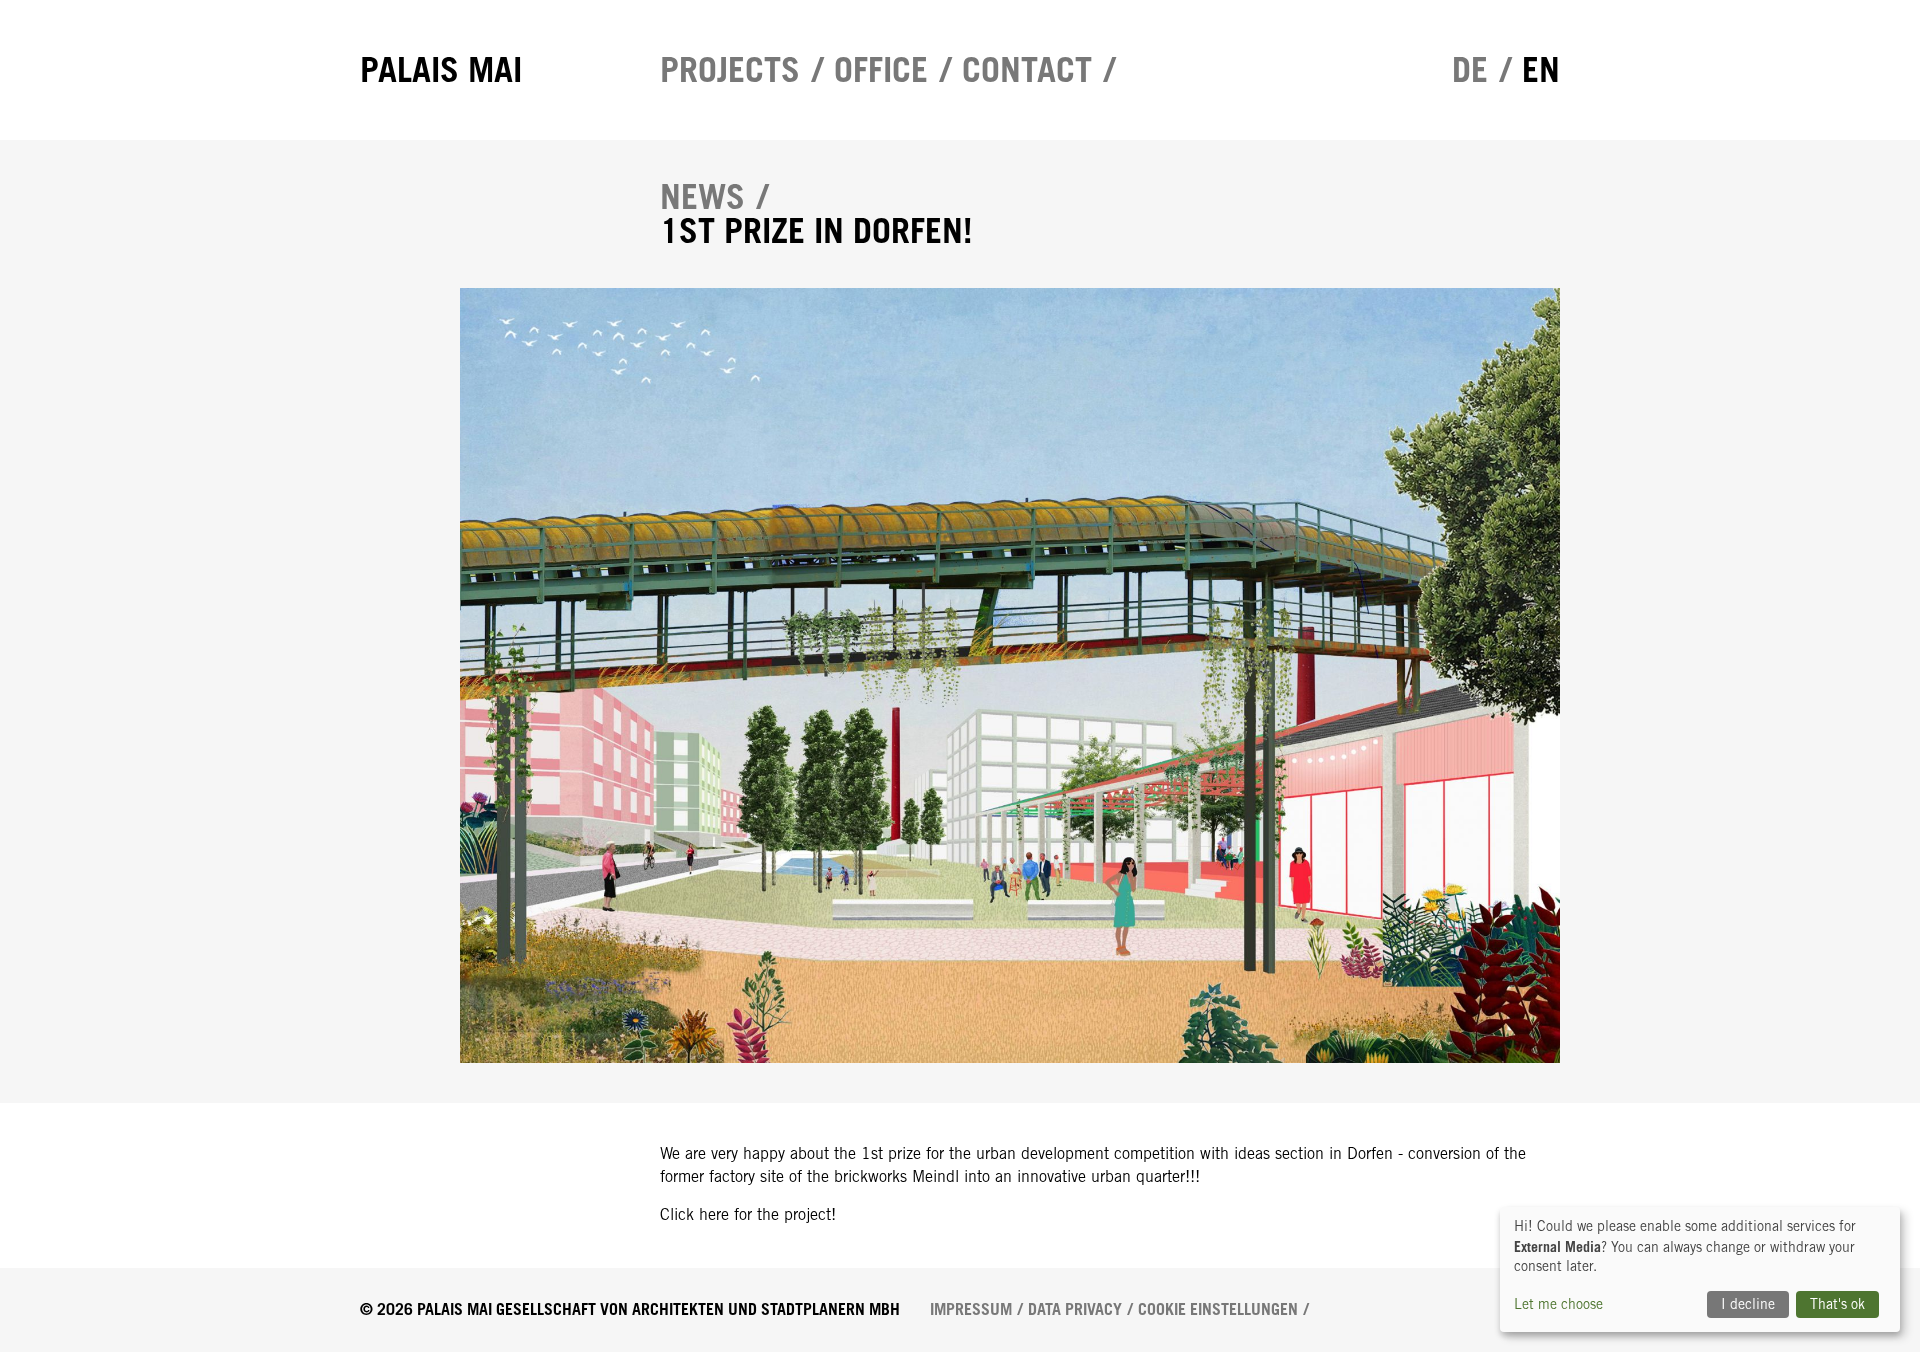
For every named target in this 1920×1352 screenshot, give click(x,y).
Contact (1027, 70)
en (1541, 70)
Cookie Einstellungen (1218, 1309)
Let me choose (1558, 1304)
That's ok (1837, 1304)
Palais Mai (441, 70)
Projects (730, 70)
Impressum (971, 1309)
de (1470, 70)
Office (881, 70)
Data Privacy (1075, 1309)
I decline (1748, 1304)
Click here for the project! (748, 1214)
